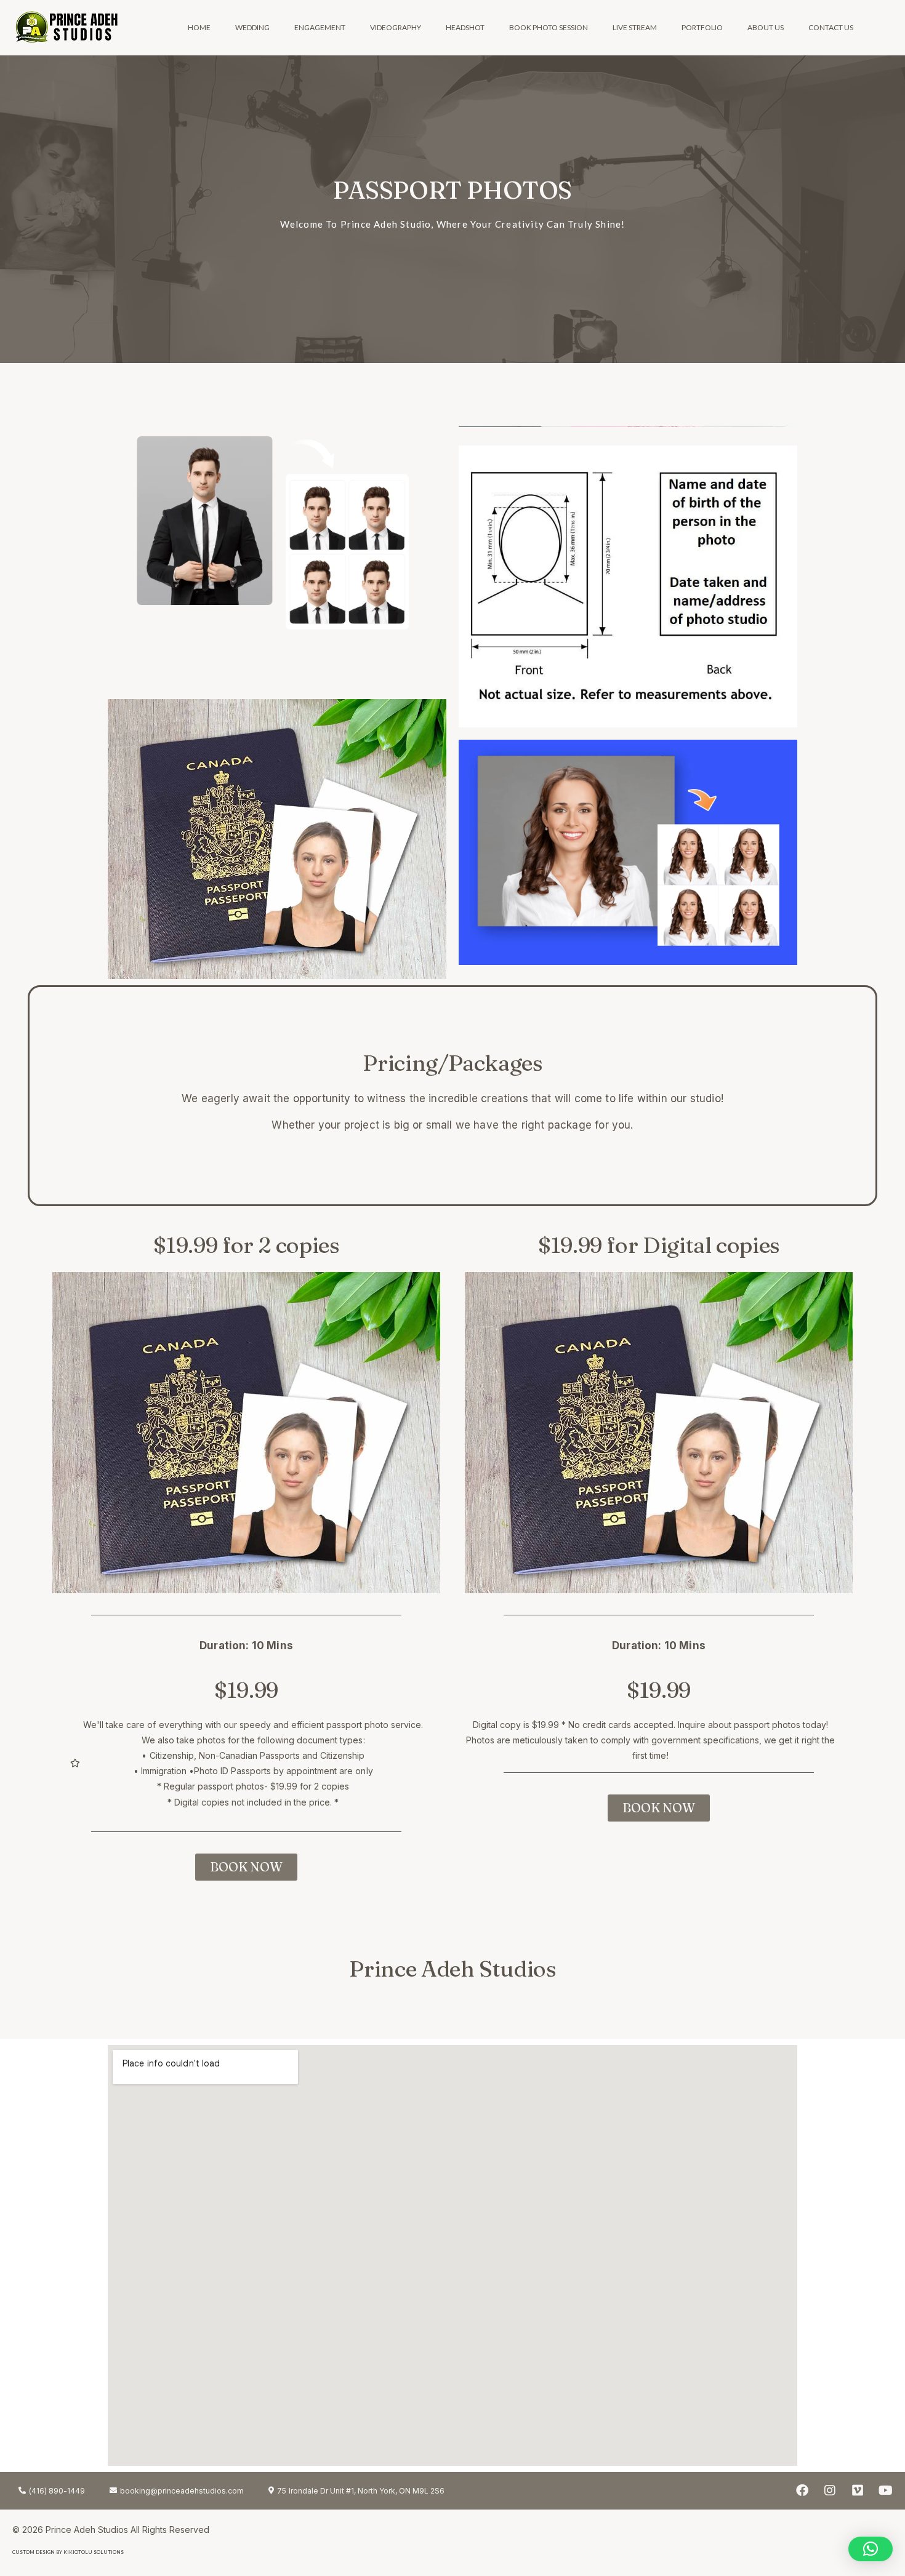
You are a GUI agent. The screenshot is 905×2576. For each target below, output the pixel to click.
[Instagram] (830, 2490)
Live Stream (635, 27)
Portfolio (702, 27)
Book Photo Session (549, 27)
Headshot (465, 27)
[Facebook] (802, 2490)
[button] (871, 2549)
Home (199, 27)
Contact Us (831, 27)
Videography (396, 27)
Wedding (252, 27)
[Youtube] (885, 2490)
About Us (766, 27)
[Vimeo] (858, 2490)
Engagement (320, 27)
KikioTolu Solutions (94, 2552)
